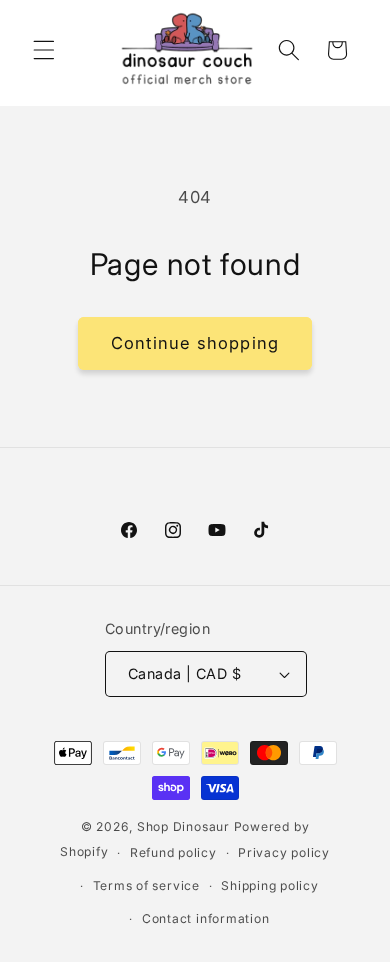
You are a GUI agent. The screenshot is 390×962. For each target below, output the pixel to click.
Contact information (206, 918)
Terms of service (146, 885)
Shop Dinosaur (183, 826)
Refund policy (173, 852)
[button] (44, 50)
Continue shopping (195, 343)
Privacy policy (284, 852)
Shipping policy (270, 885)
